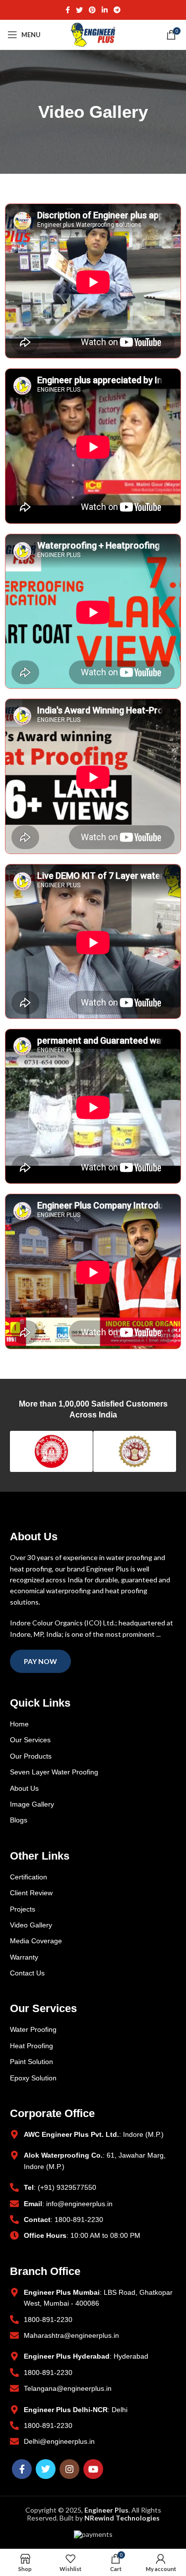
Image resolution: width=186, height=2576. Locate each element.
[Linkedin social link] (105, 10)
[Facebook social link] (68, 10)
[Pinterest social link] (92, 10)
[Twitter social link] (79, 10)
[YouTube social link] (93, 2469)
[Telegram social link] (117, 10)
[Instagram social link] (69, 2469)
